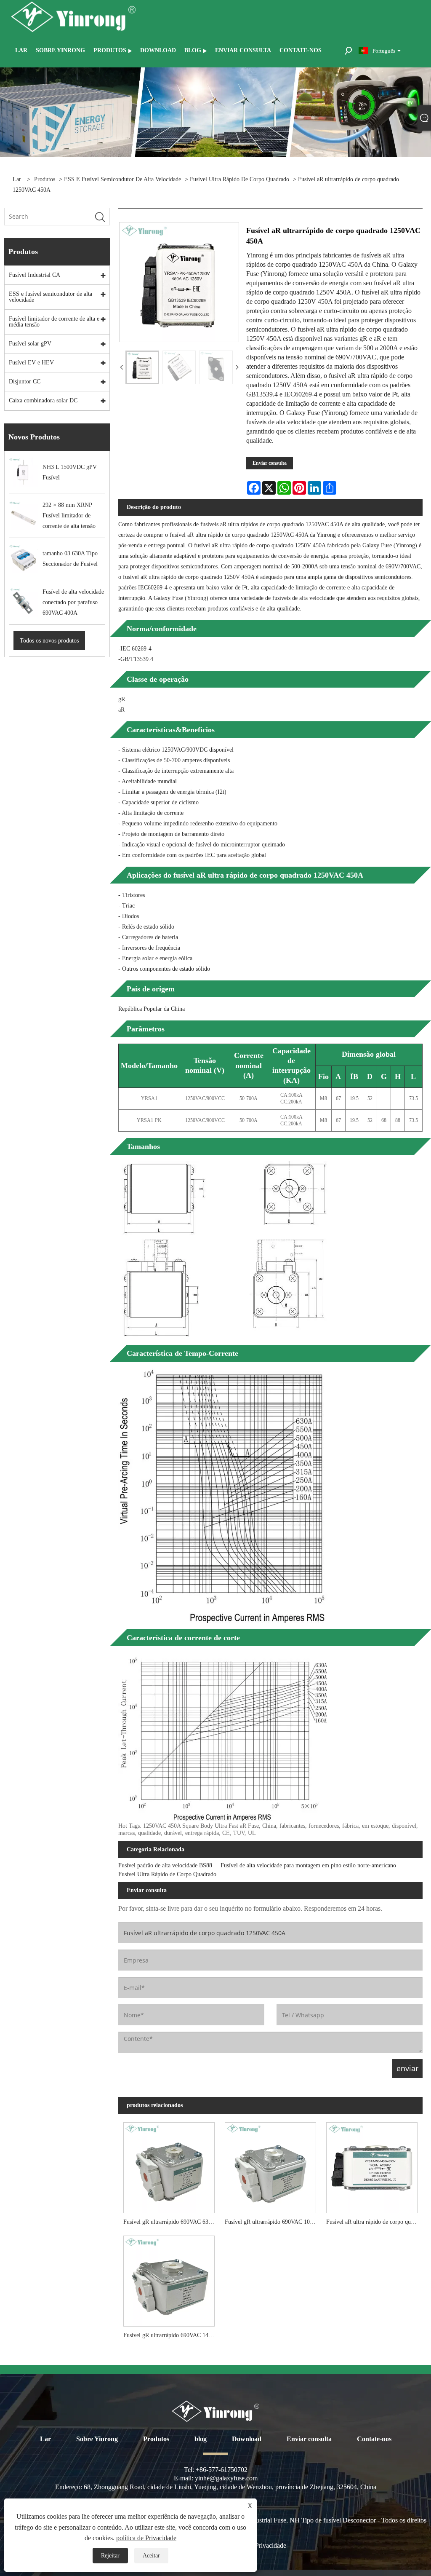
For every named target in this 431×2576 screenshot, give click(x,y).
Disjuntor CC (25, 382)
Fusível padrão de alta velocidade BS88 (165, 1865)
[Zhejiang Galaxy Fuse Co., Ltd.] (73, 16)
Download (247, 2439)
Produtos (45, 179)
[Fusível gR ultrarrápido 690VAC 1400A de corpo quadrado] (169, 2279)
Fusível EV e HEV (31, 363)
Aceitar (151, 2556)
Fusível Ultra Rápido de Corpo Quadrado (239, 179)
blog (201, 2439)
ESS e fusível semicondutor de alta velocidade (122, 179)
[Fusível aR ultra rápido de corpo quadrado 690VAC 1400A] (372, 2165)
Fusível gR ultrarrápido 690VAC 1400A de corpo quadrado (172, 2335)
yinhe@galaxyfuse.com (226, 2478)
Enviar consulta (270, 463)
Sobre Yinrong (97, 2439)
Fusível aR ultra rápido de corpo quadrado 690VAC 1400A (374, 2222)
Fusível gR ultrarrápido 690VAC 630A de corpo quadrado (172, 2222)
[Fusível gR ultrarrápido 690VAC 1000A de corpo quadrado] (270, 2165)
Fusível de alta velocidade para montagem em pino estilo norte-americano (308, 1865)
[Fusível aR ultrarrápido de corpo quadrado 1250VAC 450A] (142, 367)
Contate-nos (374, 2439)
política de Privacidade (146, 2538)
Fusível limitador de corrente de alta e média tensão (54, 322)
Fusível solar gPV (30, 344)
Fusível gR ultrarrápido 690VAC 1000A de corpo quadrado (273, 2222)
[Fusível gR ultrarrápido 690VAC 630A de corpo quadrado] (169, 2165)
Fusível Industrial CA (35, 275)
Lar (45, 2439)
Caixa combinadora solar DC (43, 400)
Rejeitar (110, 2556)
